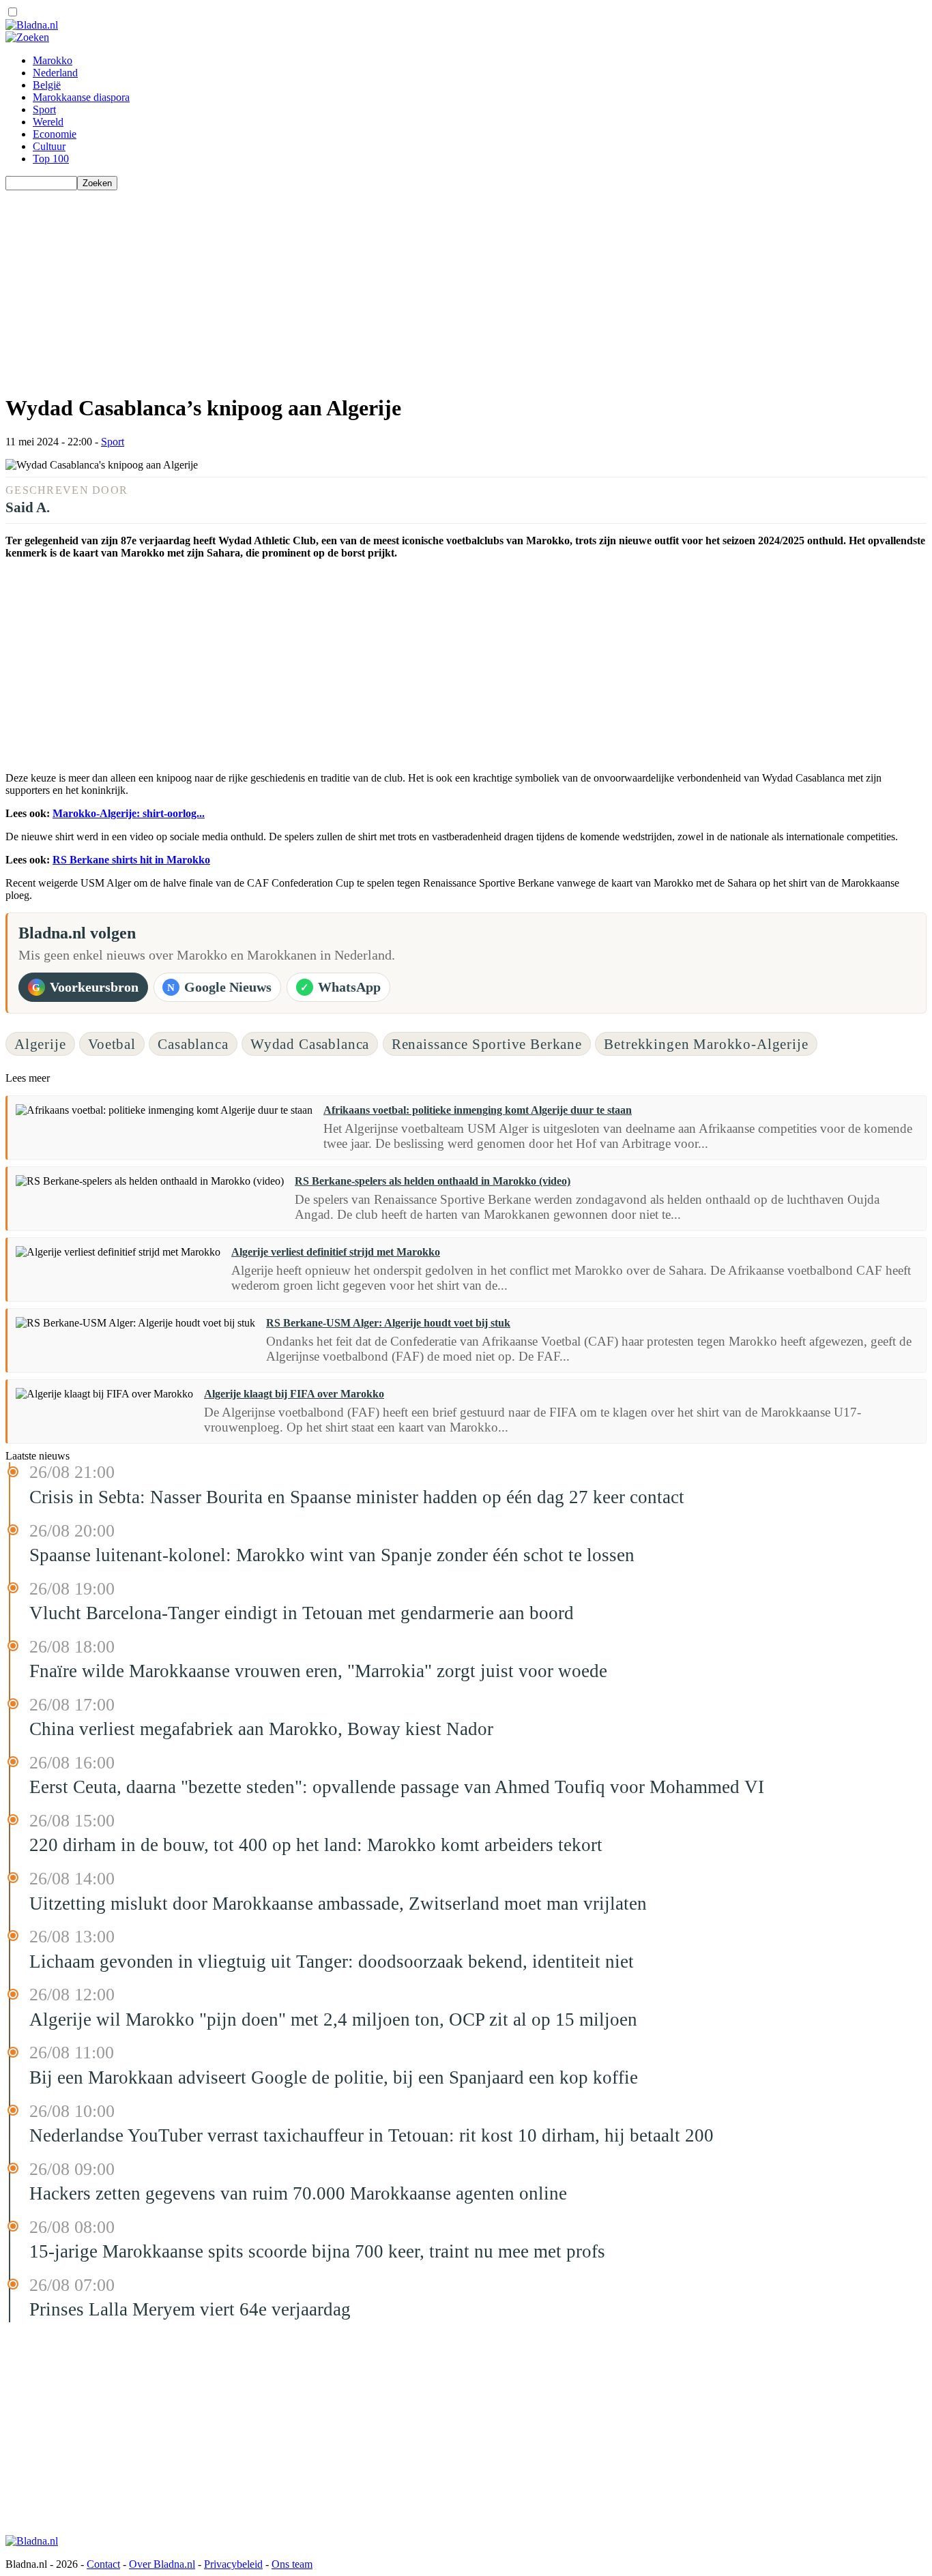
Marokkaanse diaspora (81, 97)
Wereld (48, 122)
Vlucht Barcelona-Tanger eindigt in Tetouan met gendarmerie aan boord (302, 1613)
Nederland (55, 73)
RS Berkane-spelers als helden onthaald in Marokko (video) (433, 1181)
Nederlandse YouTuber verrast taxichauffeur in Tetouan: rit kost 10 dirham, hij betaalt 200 (372, 2135)
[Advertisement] (415, 286)
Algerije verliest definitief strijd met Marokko (336, 1252)
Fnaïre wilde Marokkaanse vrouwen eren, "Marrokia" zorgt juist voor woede (318, 1671)
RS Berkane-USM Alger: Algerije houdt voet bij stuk (388, 1323)
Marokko (53, 60)
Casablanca (193, 1044)
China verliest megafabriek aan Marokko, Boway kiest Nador (261, 1729)
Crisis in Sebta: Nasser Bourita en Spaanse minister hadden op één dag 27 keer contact (357, 1497)
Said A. (28, 507)
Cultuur (49, 146)
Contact (103, 2564)
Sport (44, 109)
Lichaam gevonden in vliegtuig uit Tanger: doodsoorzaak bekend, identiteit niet (332, 1961)
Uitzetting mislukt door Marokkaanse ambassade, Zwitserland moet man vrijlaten (338, 1904)
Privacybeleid (233, 2564)
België (47, 85)
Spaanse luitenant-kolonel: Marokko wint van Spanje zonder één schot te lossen (332, 1555)
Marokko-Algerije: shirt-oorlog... (129, 813)
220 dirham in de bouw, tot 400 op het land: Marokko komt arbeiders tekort (316, 1845)
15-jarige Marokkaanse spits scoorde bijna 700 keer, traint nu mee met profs (317, 2251)
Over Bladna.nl (162, 2564)
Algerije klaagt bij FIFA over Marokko (294, 1394)
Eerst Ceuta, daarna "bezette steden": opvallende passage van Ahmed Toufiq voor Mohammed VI (397, 1787)
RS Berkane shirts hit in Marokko (131, 860)
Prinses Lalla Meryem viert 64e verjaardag (190, 2309)
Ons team (292, 2564)
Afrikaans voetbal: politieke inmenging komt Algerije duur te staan (478, 1110)
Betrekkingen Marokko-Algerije (706, 1044)
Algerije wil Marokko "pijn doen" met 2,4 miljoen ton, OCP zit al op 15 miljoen (333, 2019)
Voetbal (112, 1044)
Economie (55, 134)
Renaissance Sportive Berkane (487, 1044)
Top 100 (51, 159)
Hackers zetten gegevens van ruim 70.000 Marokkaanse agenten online (298, 2193)
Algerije (40, 1044)
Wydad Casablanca (310, 1044)
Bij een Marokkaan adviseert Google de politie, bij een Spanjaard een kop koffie (334, 2077)
